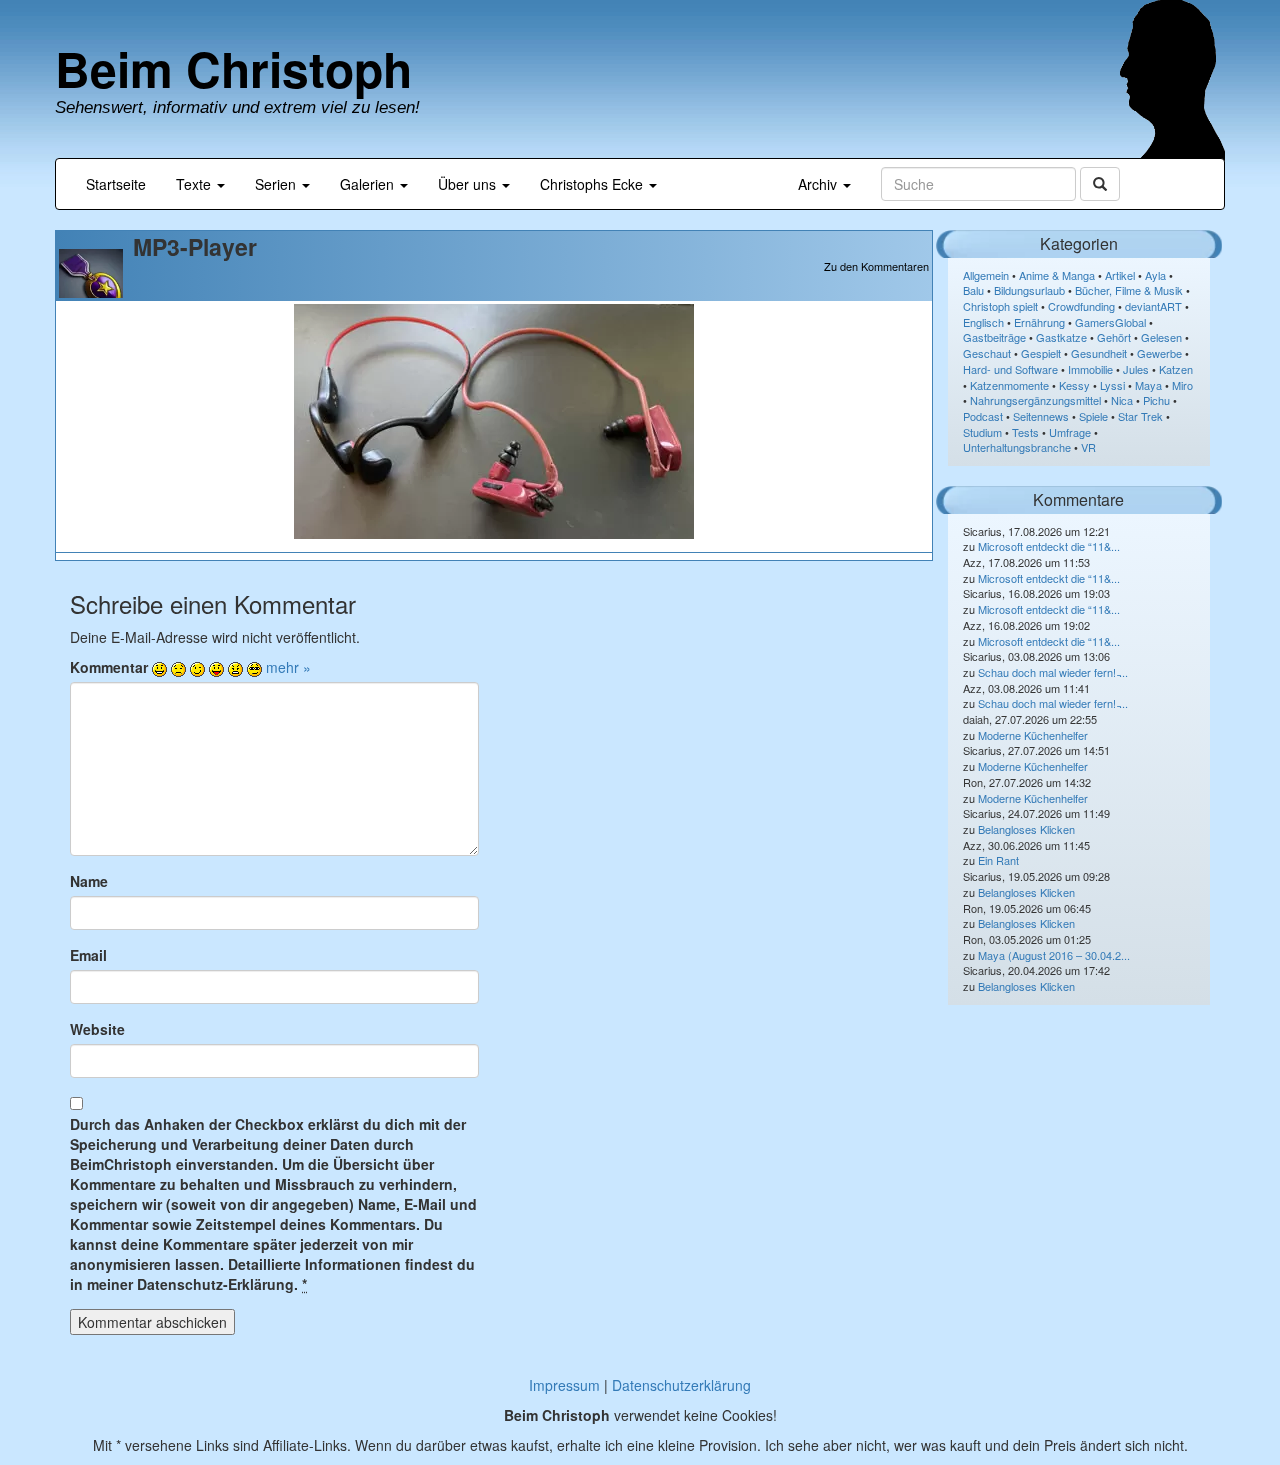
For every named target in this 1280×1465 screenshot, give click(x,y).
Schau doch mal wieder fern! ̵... (1053, 672)
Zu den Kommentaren (876, 266)
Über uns (469, 184)
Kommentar (109, 667)
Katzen (1176, 369)
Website (97, 1029)
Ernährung (1039, 322)
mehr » (288, 667)
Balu (973, 290)
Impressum (564, 1385)
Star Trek (1140, 416)
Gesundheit (1099, 353)
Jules (1136, 369)
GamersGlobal (1110, 322)
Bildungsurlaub (1029, 290)
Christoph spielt (1000, 306)
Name (89, 881)
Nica (1122, 400)
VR (1088, 447)
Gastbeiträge (994, 337)
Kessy (1074, 385)
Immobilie (1090, 369)
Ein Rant (998, 860)
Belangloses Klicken (1026, 829)
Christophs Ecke (593, 184)
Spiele (1093, 416)
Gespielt (1041, 353)
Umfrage (1070, 432)
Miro (1182, 385)
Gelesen (1161, 337)
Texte (195, 184)
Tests (1025, 432)
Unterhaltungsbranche (1017, 447)
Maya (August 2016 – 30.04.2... (1054, 955)
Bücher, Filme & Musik (1129, 290)
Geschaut (987, 353)
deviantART (1153, 306)
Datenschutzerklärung (681, 1385)
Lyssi (1112, 385)
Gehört (1114, 337)
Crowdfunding (1081, 306)
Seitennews (1041, 416)
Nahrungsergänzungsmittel (1035, 400)
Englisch (983, 322)
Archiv (819, 184)
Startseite (116, 184)
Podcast (983, 416)
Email (88, 955)
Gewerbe (1159, 353)
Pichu (1156, 400)
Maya (1148, 385)
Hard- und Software (1010, 369)
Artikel (1120, 275)
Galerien (369, 184)
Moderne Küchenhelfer (1033, 735)
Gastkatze (1061, 337)
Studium (982, 432)
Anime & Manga (1057, 275)
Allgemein (986, 275)
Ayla (1155, 275)
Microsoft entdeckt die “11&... (1049, 546)
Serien (277, 184)
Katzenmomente (1009, 385)
